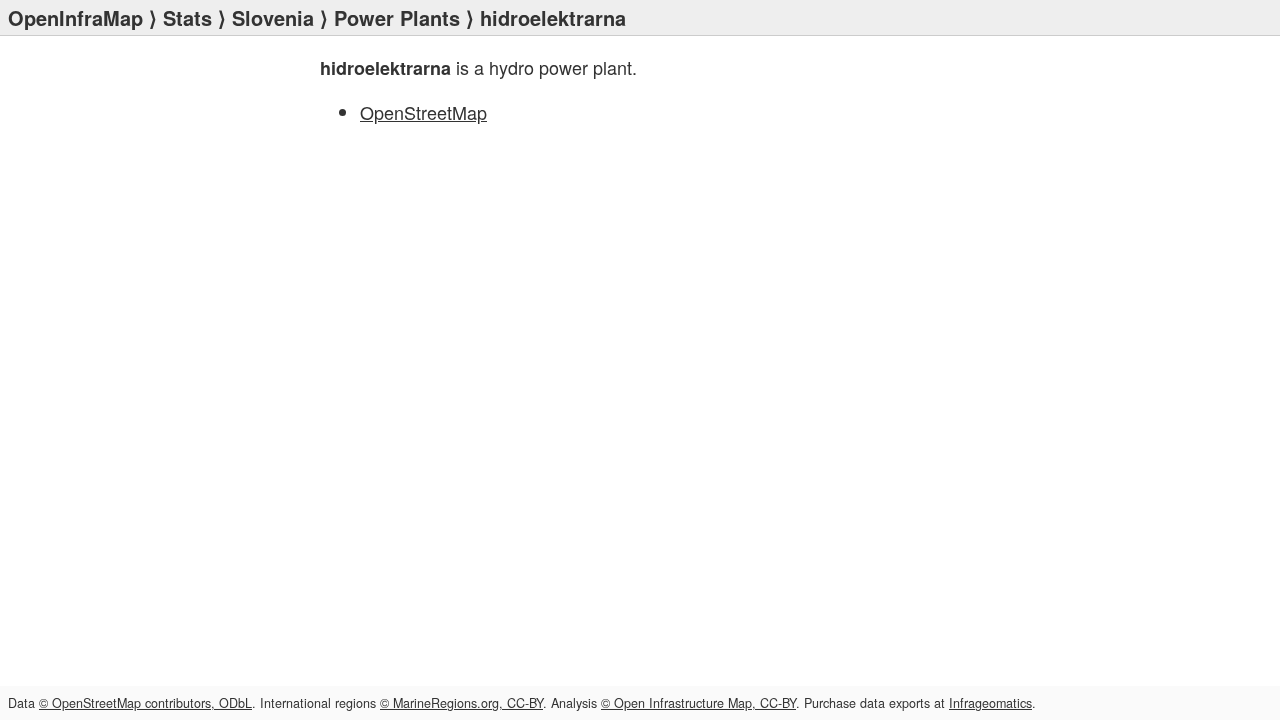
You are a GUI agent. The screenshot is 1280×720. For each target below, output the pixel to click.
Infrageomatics (990, 703)
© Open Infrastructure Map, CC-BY (698, 703)
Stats (187, 17)
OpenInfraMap (75, 17)
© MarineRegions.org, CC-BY (461, 703)
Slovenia (273, 17)
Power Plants (397, 17)
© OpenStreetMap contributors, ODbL (145, 703)
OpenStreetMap (423, 112)
